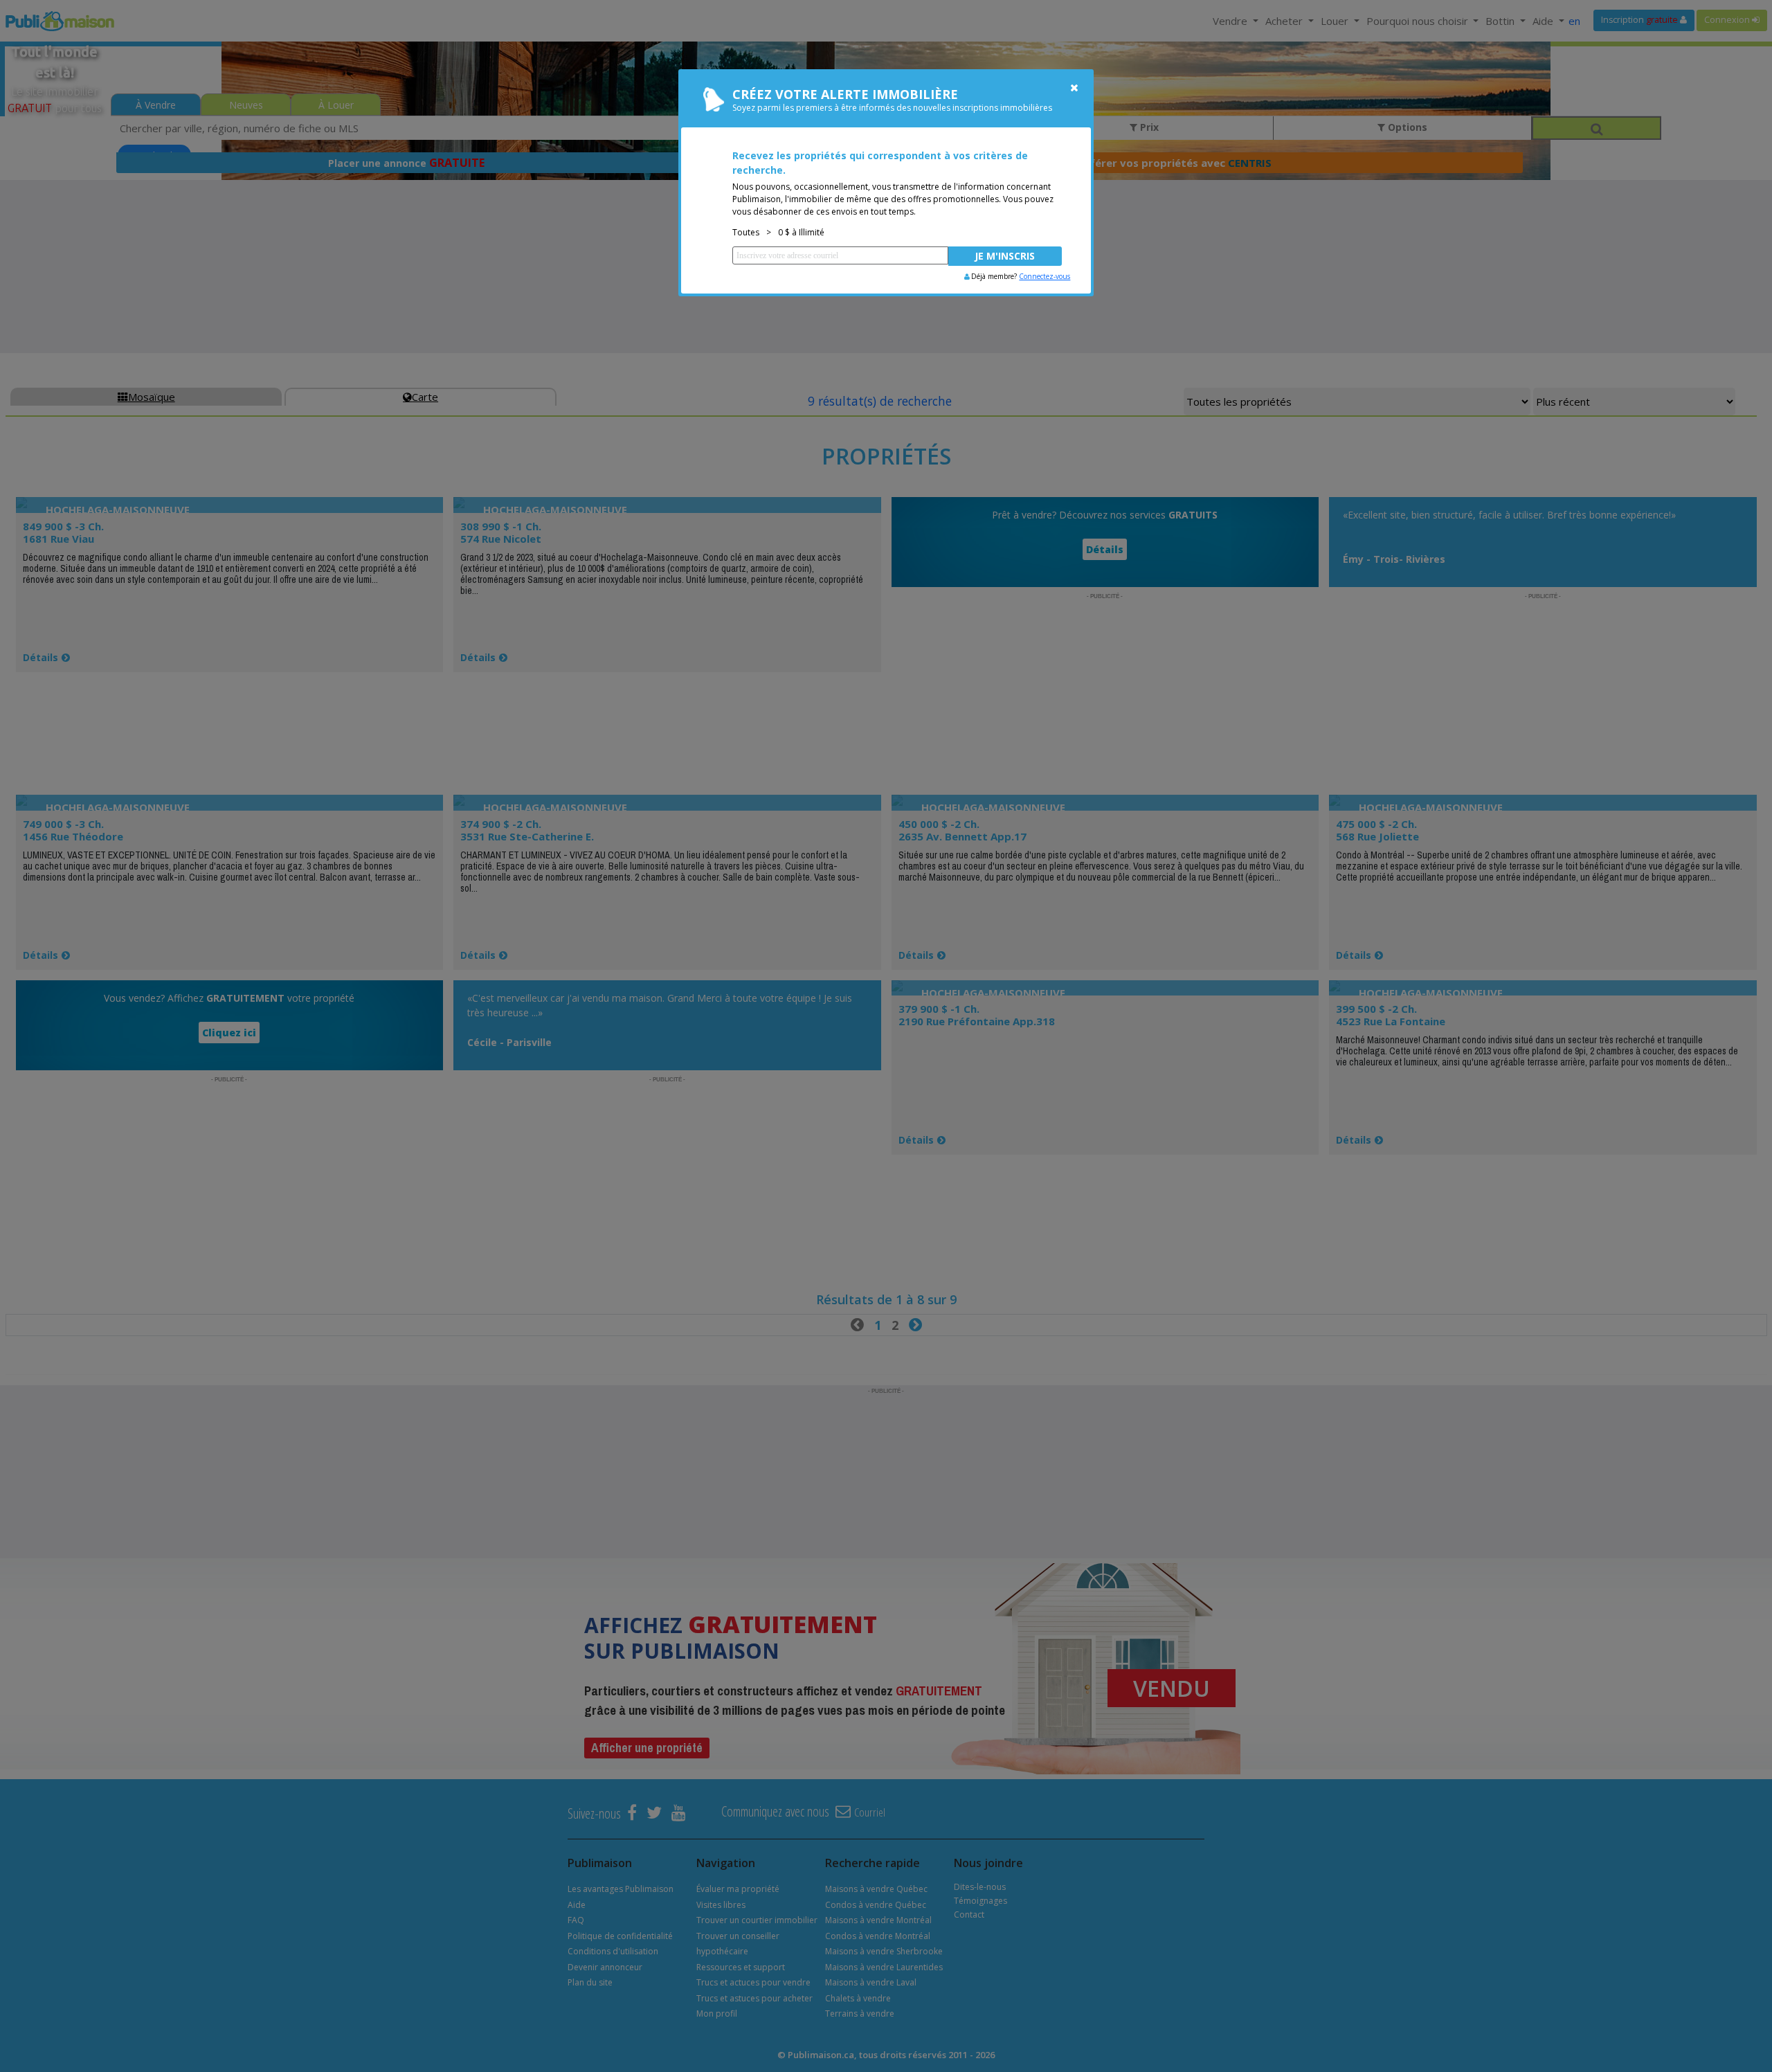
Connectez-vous (1045, 276)
